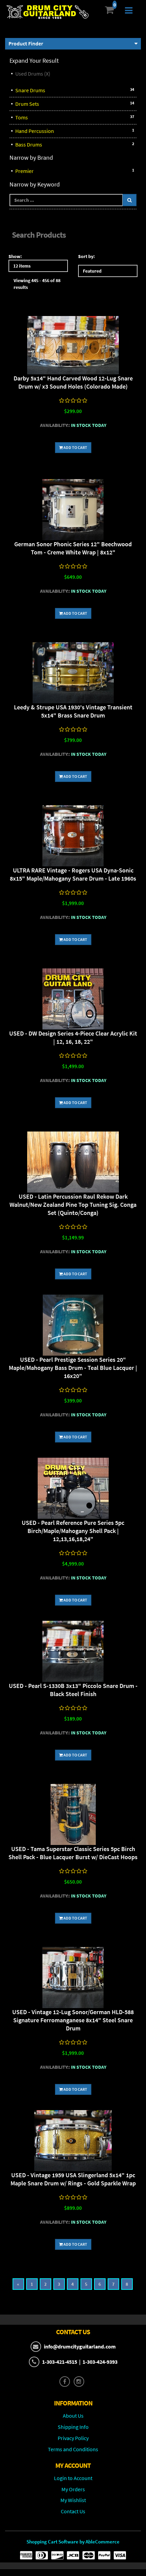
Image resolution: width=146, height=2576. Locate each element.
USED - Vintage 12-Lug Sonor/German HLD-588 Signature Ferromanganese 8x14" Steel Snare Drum (73, 2020)
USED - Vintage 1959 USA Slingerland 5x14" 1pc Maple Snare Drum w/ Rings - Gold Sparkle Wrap (73, 2179)
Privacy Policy (73, 2438)
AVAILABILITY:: (55, 425)
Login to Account (73, 2478)
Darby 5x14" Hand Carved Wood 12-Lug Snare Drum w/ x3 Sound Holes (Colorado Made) (73, 382)
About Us (73, 2416)
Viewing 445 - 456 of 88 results (37, 284)
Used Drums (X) (33, 74)
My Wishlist (73, 2500)
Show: (15, 256)
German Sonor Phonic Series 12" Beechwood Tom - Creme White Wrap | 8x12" (73, 548)
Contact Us (73, 2511)
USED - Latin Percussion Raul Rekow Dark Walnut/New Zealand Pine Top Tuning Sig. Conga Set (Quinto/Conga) (73, 1205)
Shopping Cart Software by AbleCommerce (73, 2542)
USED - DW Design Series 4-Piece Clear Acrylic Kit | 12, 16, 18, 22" (73, 1037)
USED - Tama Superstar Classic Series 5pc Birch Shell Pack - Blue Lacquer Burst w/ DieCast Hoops (73, 1853)
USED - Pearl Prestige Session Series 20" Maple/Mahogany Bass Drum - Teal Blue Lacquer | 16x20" (73, 1368)
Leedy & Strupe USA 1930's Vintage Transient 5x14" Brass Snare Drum (73, 711)
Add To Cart (75, 447)
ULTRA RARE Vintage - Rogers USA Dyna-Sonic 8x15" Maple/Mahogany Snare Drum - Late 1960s (73, 874)
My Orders (73, 2489)
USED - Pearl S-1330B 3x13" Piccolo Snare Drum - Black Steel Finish (73, 1690)
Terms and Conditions (73, 2449)
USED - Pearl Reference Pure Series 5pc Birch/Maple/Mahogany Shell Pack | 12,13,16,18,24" (73, 1531)
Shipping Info (73, 2427)
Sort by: (86, 256)
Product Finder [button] (26, 43)
